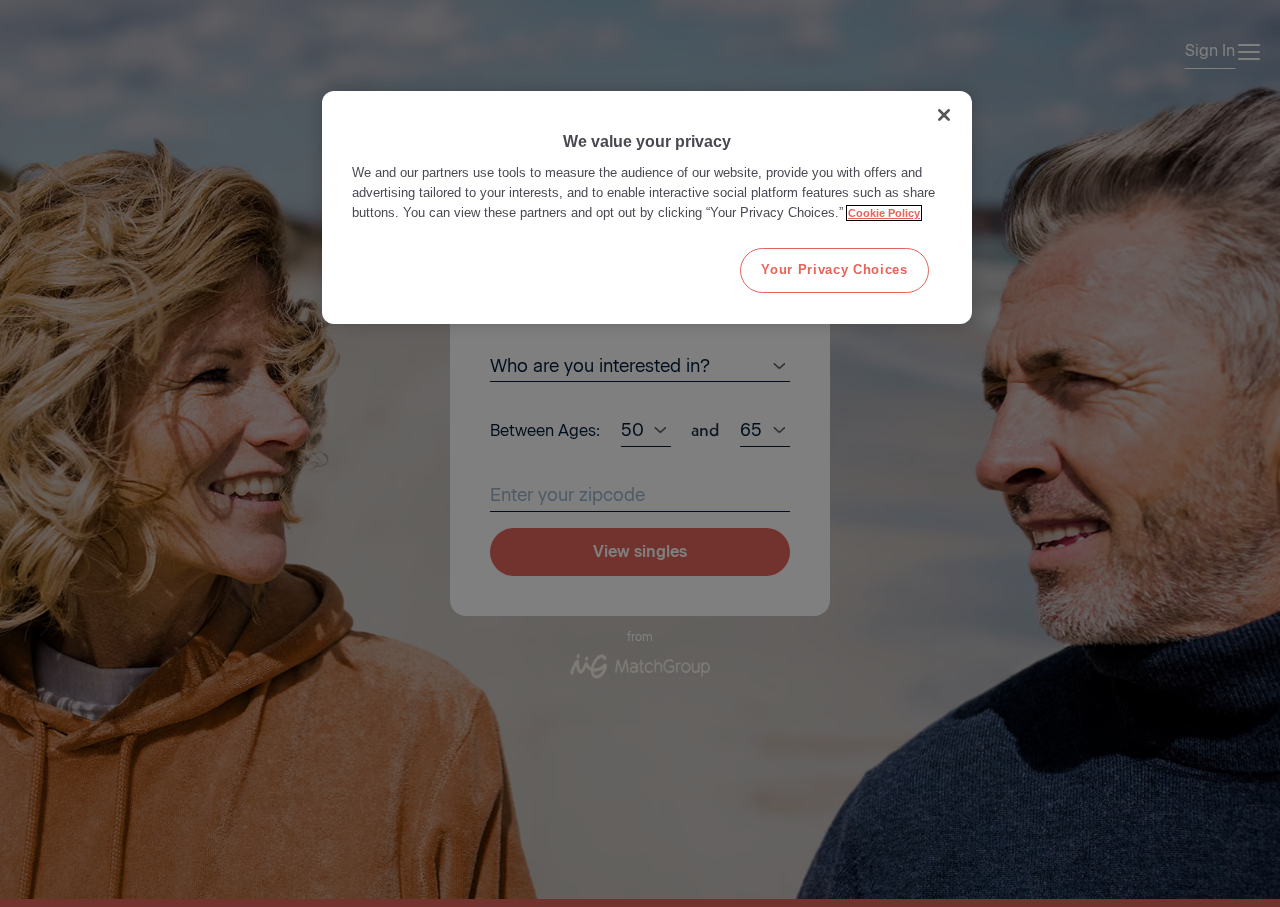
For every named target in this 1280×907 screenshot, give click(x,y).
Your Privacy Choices (834, 269)
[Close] (944, 115)
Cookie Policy (884, 213)
